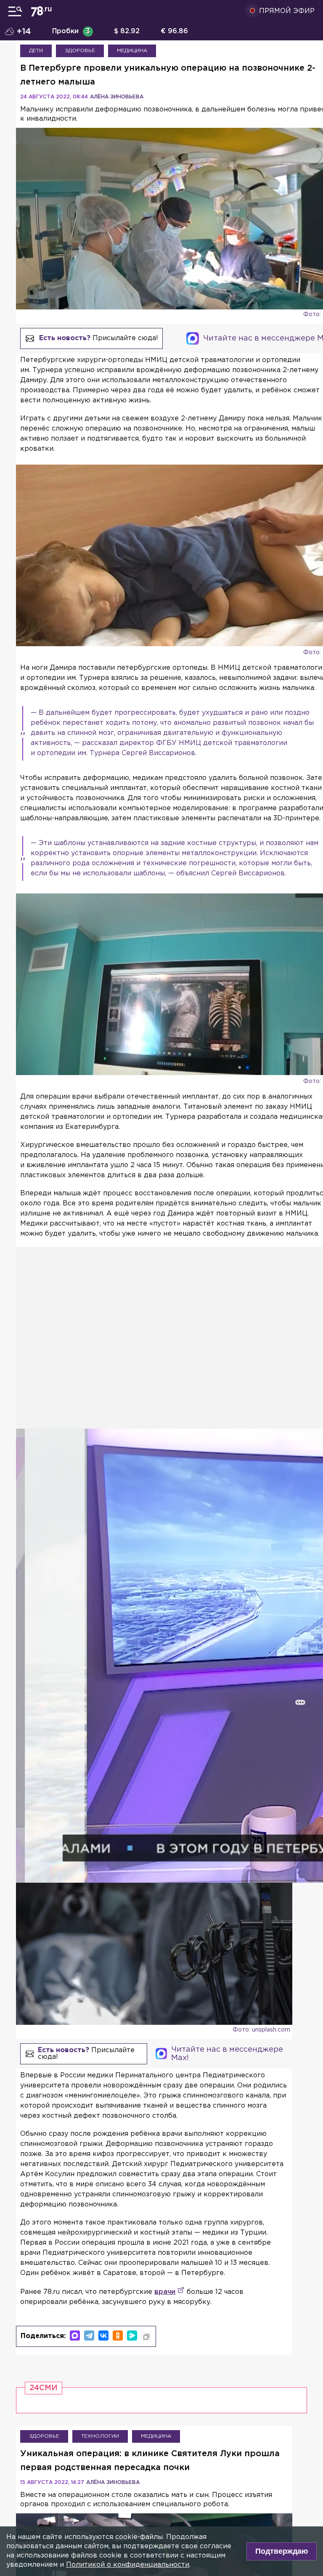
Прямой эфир (287, 11)
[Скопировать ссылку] (146, 2337)
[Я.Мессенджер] (132, 2336)
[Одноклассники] (118, 2336)
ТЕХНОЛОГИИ (100, 2436)
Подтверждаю (282, 2551)
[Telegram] (89, 2336)
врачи (165, 2292)
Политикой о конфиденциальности (128, 2565)
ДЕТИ (36, 51)
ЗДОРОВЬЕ (80, 51)
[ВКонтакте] (103, 2336)
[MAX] (75, 2336)
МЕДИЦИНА (132, 51)
